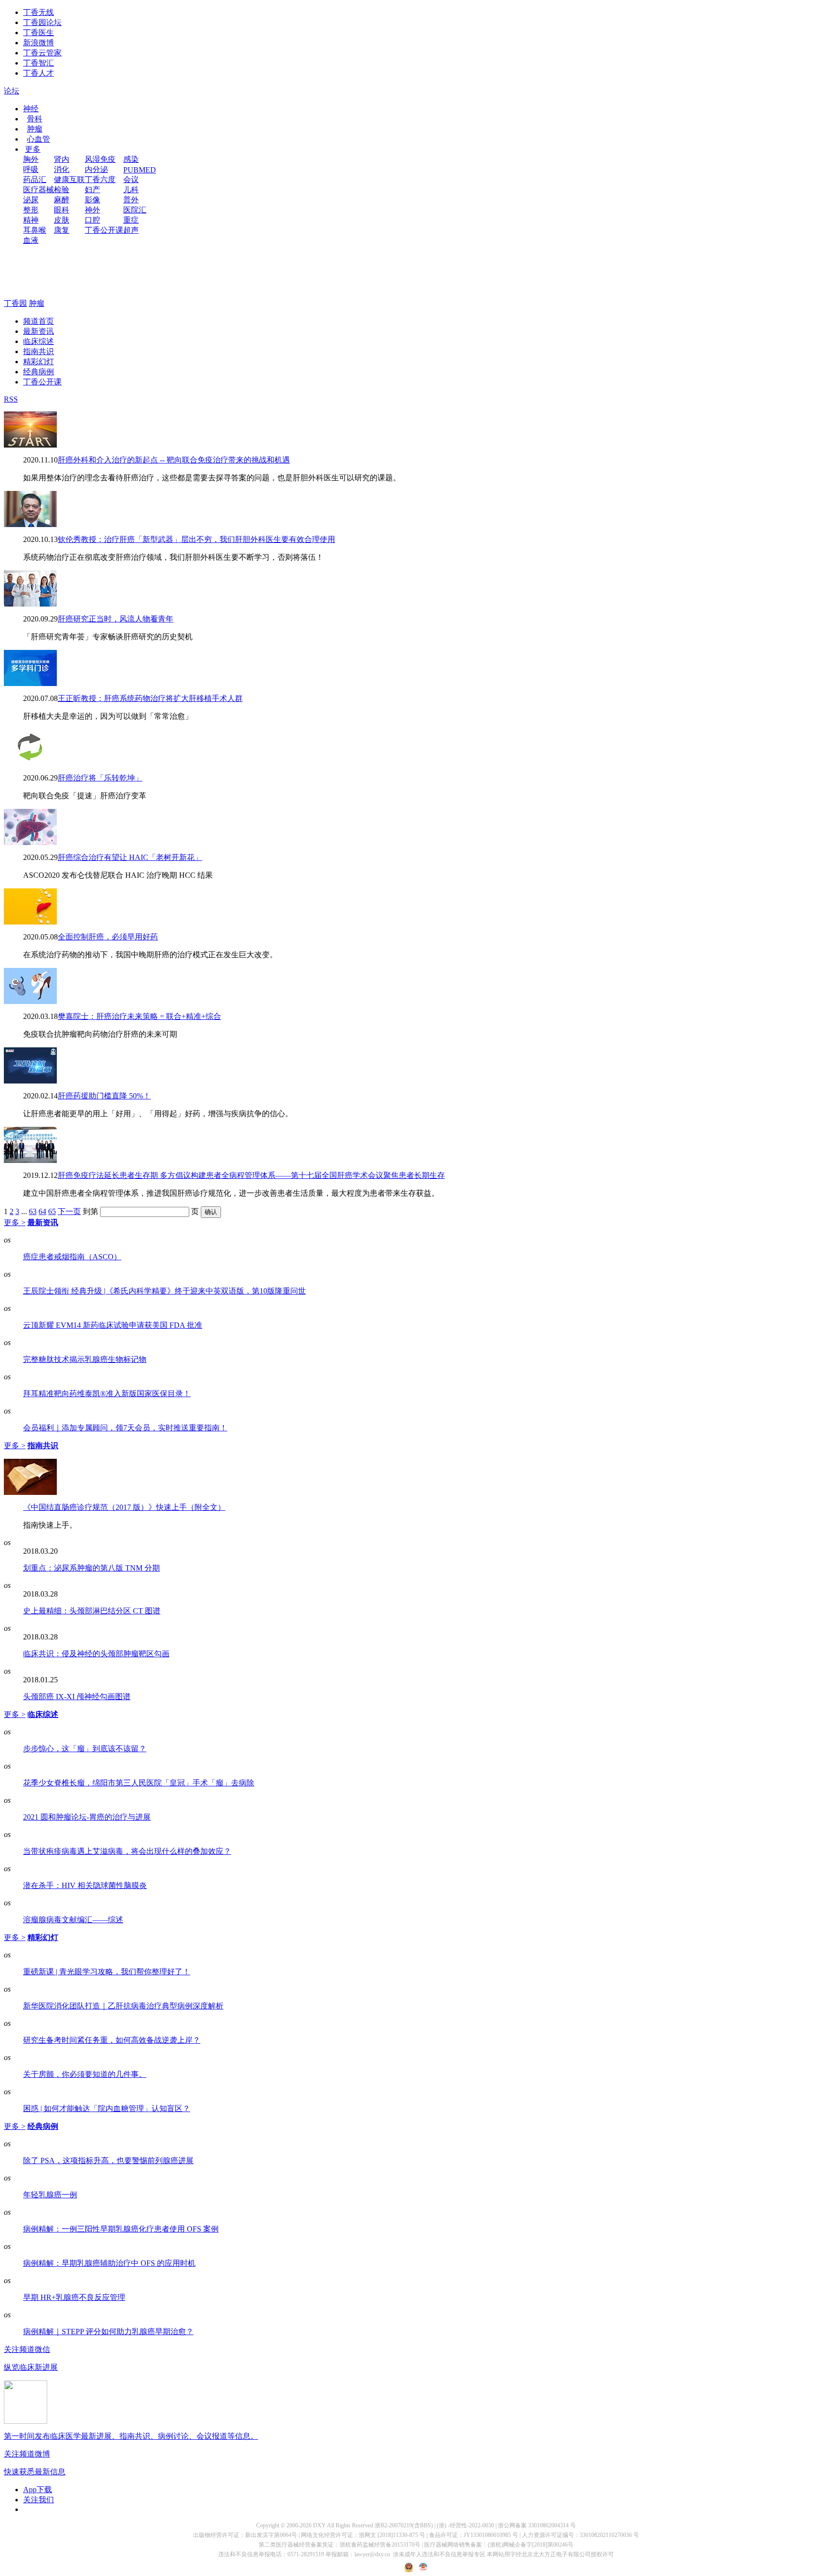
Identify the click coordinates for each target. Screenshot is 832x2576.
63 (33, 1211)
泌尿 (31, 200)
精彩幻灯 (39, 362)
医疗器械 (39, 190)
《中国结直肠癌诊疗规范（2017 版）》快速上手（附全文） (124, 1507)
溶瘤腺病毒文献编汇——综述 (73, 1920)
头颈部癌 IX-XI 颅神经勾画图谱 (77, 1697)
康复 (62, 230)
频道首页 (39, 321)
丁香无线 (39, 12)
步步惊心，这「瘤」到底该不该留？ (85, 1749)
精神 (31, 220)
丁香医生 (39, 33)
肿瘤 (35, 129)
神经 (31, 109)
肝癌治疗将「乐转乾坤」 (100, 778)
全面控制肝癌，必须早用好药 (108, 937)
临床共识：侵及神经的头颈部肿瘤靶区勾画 (96, 1654)
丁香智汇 (39, 63)
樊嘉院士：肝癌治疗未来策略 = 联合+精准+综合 (139, 1016)
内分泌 (96, 169)
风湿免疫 (100, 159)
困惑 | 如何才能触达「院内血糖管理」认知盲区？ (107, 2108)
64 (42, 1211)
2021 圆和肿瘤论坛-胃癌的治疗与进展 (87, 1817)
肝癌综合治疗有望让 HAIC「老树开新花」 (130, 857)
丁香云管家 (42, 53)
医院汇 (135, 210)
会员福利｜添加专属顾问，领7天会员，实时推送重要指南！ (125, 1428)
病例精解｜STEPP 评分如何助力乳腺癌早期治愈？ (108, 2332)
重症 (131, 220)
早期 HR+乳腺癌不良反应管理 (74, 2297)
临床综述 (39, 341)
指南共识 (39, 351)
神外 (92, 210)
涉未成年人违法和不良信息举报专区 (439, 2554)
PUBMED (140, 170)
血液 (31, 240)
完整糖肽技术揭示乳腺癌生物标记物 (85, 1359)
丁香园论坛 (42, 22)
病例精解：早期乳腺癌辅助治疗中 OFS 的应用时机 (109, 2263)
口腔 (92, 220)
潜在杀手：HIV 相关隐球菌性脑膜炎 (85, 1885)
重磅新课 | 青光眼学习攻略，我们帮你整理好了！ (107, 1972)
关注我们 (39, 2500)
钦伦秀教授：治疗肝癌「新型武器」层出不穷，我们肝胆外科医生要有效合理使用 (196, 539)
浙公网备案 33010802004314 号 (537, 2525)
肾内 (62, 159)
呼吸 (31, 169)
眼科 (62, 210)
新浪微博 (39, 43)
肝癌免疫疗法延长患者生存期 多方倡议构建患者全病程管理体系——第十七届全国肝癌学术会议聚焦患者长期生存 (251, 1175)
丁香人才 (39, 73)
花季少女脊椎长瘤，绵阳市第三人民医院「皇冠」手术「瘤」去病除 (139, 1783)
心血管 (39, 139)
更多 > (15, 1222)
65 (52, 1211)
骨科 (35, 119)
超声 (131, 230)
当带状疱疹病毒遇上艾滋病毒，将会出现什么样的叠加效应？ (127, 1851)
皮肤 (62, 220)
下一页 (69, 1211)
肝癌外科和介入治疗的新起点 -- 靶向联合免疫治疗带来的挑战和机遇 (174, 460)
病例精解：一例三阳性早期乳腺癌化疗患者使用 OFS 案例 (121, 2229)
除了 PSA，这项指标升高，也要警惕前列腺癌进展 (108, 2160)
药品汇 (35, 179)
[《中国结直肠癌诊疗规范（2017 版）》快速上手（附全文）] (30, 1492)
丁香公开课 (104, 230)
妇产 (92, 190)
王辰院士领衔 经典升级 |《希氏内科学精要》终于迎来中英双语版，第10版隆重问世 (164, 1291)
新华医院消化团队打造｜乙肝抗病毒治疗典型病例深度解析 (123, 2006)
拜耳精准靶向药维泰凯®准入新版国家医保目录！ (107, 1394)
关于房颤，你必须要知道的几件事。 (85, 2074)
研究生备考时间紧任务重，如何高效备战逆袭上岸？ (112, 2040)
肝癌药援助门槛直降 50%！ (104, 1096)
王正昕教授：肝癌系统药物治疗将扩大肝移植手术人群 (150, 698)
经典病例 (39, 372)
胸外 (31, 159)
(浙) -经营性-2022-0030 (465, 2525)
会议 (131, 179)
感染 (131, 159)
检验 (62, 190)
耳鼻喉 (35, 230)
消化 (62, 169)
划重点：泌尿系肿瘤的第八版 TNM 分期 (91, 1568)
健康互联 (69, 179)
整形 (31, 210)
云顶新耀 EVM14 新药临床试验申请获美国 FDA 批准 (113, 1325)
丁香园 (15, 303)
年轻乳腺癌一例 (50, 2195)
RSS (11, 399)
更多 (33, 149)
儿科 (131, 190)
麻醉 (62, 200)
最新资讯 (39, 331)
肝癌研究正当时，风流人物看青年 (116, 619)
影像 (92, 200)
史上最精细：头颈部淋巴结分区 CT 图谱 (92, 1611)
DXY (319, 2525)
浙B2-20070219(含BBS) (404, 2525)
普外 (131, 200)
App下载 (38, 2490)
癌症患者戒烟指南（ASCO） (72, 1257)
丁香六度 (100, 179)
